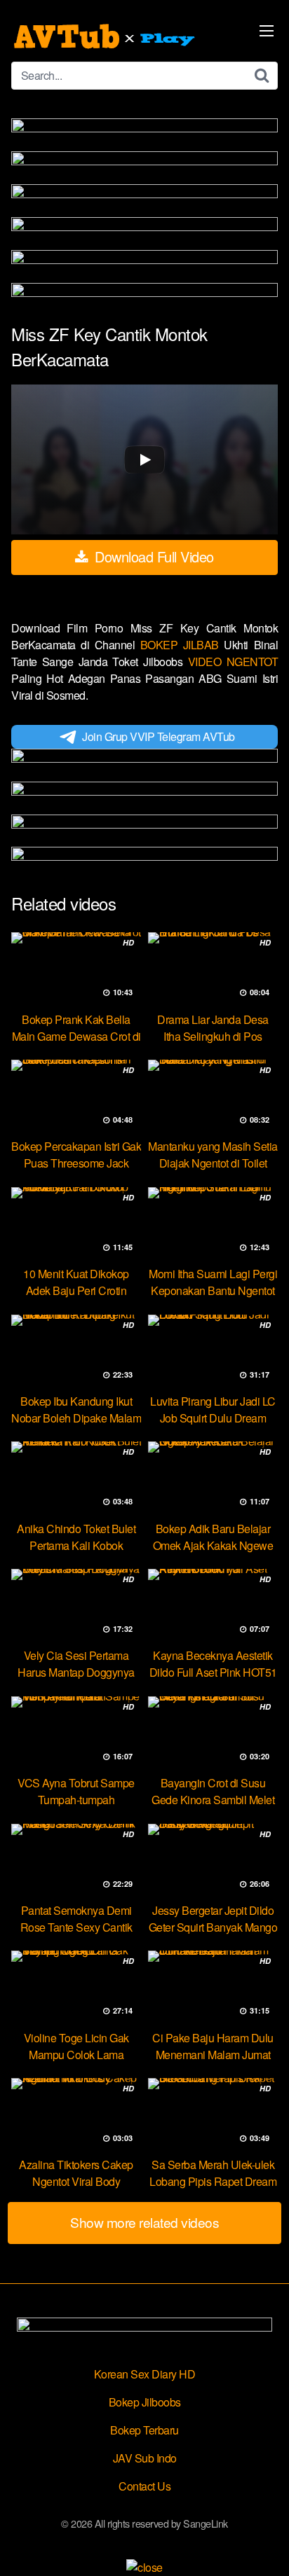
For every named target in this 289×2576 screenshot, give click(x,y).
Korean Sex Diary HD (145, 2374)
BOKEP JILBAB (182, 645)
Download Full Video (153, 556)
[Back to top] (264, 2545)
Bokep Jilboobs (145, 2402)
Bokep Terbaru (144, 2430)
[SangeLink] (106, 36)
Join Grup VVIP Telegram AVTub (159, 736)
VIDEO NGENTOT (233, 662)
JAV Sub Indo (145, 2458)
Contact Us (144, 2486)
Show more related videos (144, 2222)
